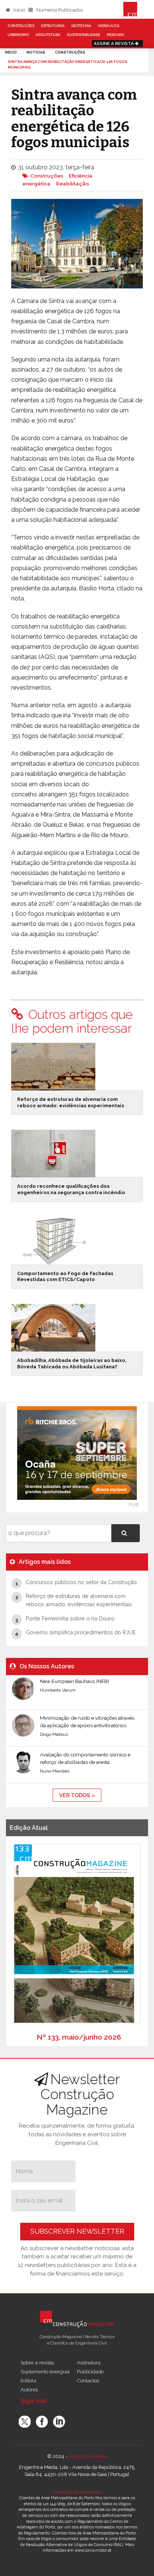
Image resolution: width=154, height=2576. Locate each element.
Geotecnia (81, 26)
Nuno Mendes (55, 1771)
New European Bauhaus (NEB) (75, 1681)
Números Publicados (59, 10)
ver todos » (77, 1795)
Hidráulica (109, 26)
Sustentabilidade (84, 35)
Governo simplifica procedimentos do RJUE (81, 1632)
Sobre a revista (37, 2362)
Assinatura (89, 2362)
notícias (36, 52)
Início (19, 10)
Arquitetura (48, 35)
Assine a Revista (114, 43)
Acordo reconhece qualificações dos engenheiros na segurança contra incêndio (71, 1189)
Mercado (115, 35)
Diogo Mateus (54, 1734)
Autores (29, 2389)
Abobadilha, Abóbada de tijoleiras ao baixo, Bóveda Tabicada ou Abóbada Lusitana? (72, 1363)
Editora (28, 2380)
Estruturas (53, 26)
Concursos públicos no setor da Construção (81, 1582)
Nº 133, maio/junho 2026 (79, 2037)
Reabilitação (73, 184)
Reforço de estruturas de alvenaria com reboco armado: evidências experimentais (71, 1102)
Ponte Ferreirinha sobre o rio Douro (70, 1618)
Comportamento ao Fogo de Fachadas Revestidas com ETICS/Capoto (65, 1277)
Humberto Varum (58, 1690)
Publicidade (90, 2371)
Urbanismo (18, 35)
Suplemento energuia (45, 2371)
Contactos (88, 2380)
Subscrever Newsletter (77, 2231)
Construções (21, 26)
